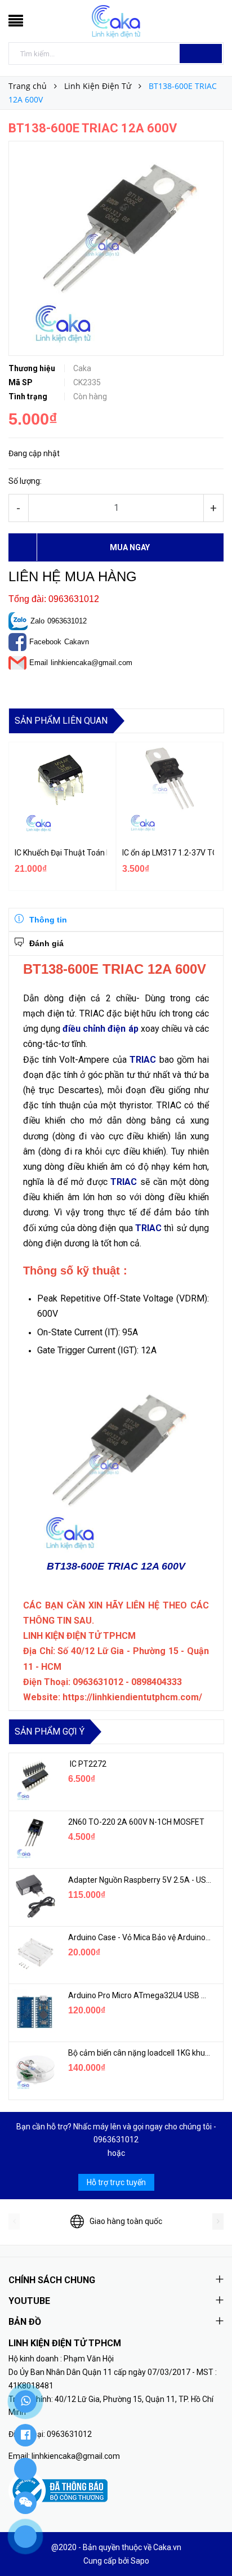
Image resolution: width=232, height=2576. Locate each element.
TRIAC (143, 1060)
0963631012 (67, 621)
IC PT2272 (87, 1764)
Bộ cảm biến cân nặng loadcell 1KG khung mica (140, 2053)
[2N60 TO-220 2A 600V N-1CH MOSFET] (34, 1838)
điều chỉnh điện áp (100, 1029)
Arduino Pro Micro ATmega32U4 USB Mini (140, 1995)
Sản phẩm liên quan (61, 721)
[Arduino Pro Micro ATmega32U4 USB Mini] (34, 2012)
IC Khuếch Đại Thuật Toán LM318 (61, 853)
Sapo (140, 2561)
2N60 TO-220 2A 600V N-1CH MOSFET (136, 1822)
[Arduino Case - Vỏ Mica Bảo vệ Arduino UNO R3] (34, 1954)
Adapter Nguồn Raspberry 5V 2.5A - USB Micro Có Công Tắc (140, 1880)
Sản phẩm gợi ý (50, 1732)
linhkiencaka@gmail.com (92, 663)
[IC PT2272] (34, 1780)
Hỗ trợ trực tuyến (116, 2182)
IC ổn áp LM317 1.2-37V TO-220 (168, 853)
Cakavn (77, 642)
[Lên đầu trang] (209, 2542)
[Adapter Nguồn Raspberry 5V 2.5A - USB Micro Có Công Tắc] (34, 1896)
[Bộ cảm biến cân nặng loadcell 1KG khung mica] (34, 2069)
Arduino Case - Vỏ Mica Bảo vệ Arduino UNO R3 (140, 1937)
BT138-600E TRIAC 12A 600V (116, 1566)
